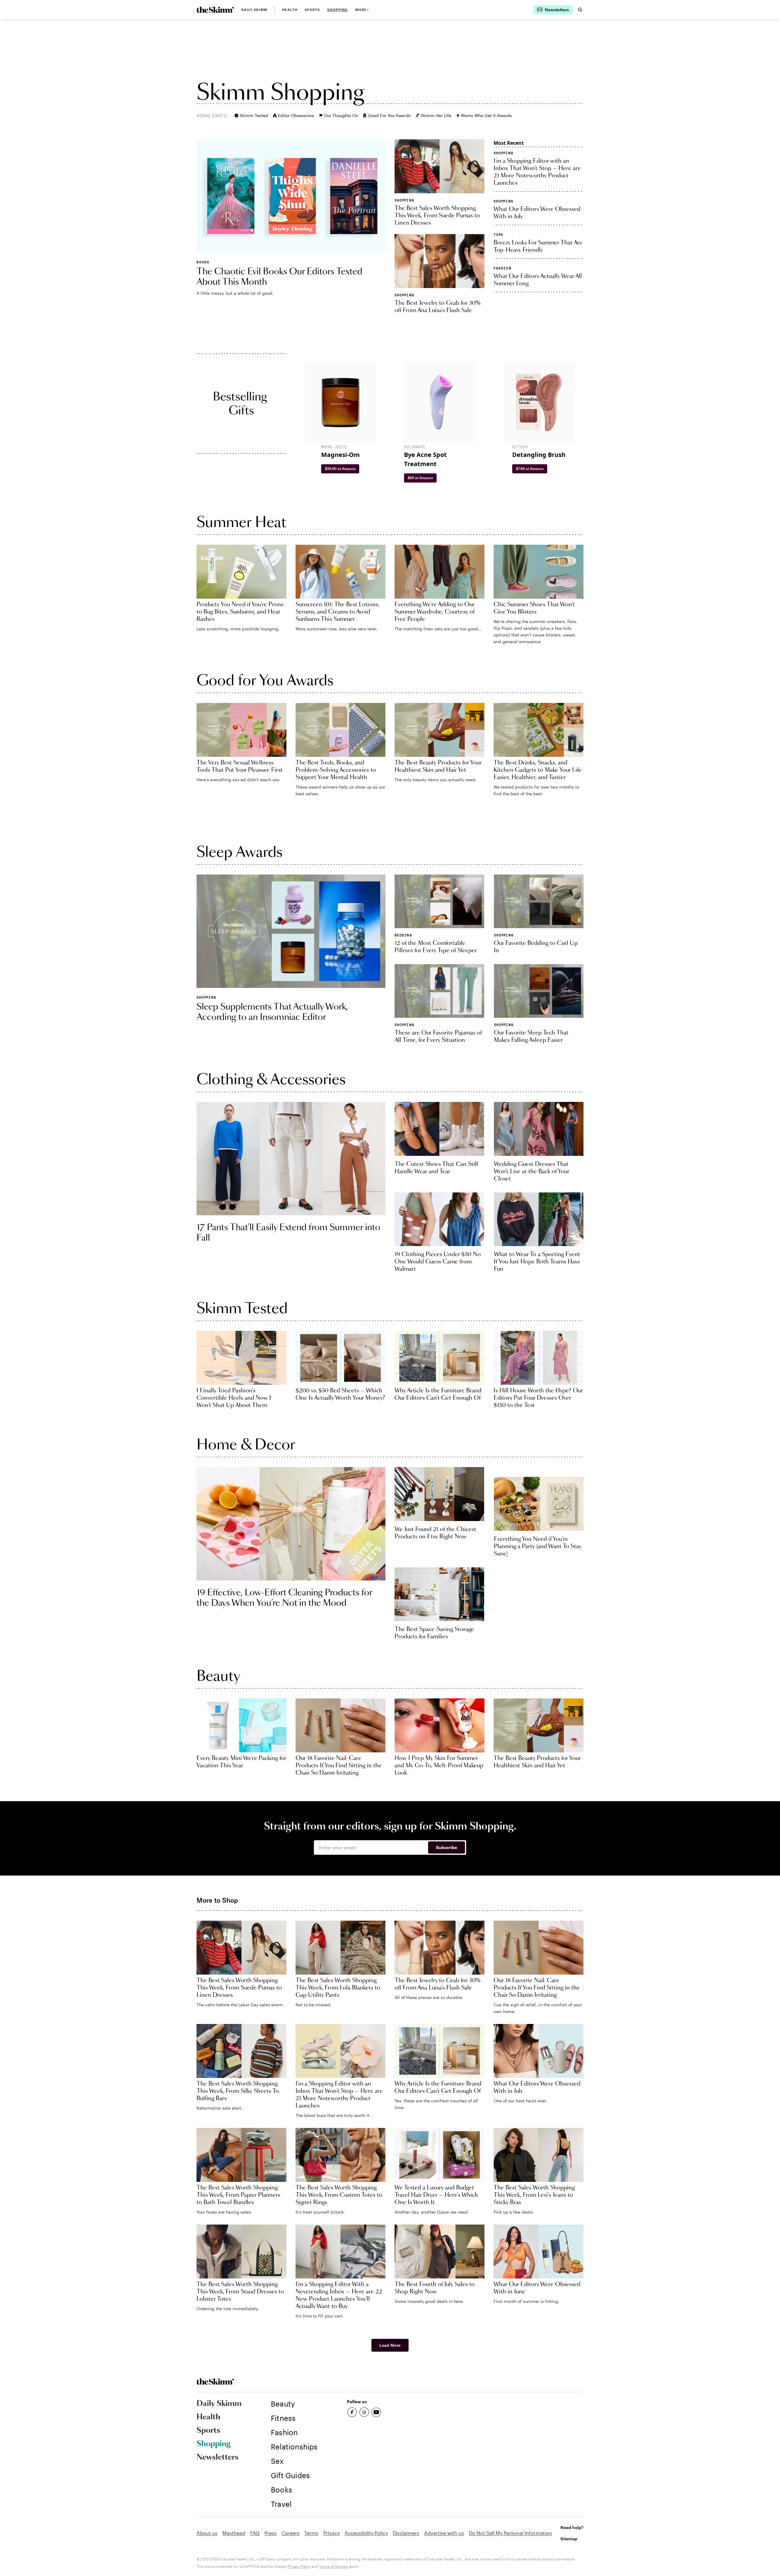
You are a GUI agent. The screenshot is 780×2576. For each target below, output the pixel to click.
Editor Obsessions (296, 115)
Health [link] (290, 10)
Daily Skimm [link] (254, 10)
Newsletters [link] (218, 2457)
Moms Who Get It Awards (486, 115)
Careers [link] (291, 2533)
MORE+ (362, 10)
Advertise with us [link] (444, 2533)
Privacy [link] (331, 2533)
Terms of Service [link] (333, 2566)
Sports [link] (312, 10)
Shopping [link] (338, 10)
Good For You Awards (389, 115)
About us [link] (207, 2533)
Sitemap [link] (569, 2539)
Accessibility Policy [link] (366, 2533)
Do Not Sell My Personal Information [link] (511, 2533)
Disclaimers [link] (406, 2533)
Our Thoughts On (341, 115)
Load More (390, 2345)
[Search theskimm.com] (580, 10)
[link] (215, 10)
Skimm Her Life (436, 115)
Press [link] (271, 2533)
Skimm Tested (254, 115)
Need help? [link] (572, 2527)
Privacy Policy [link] (299, 2566)
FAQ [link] (255, 2533)
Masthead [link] (234, 2533)
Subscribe (447, 1847)
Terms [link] (311, 2533)
